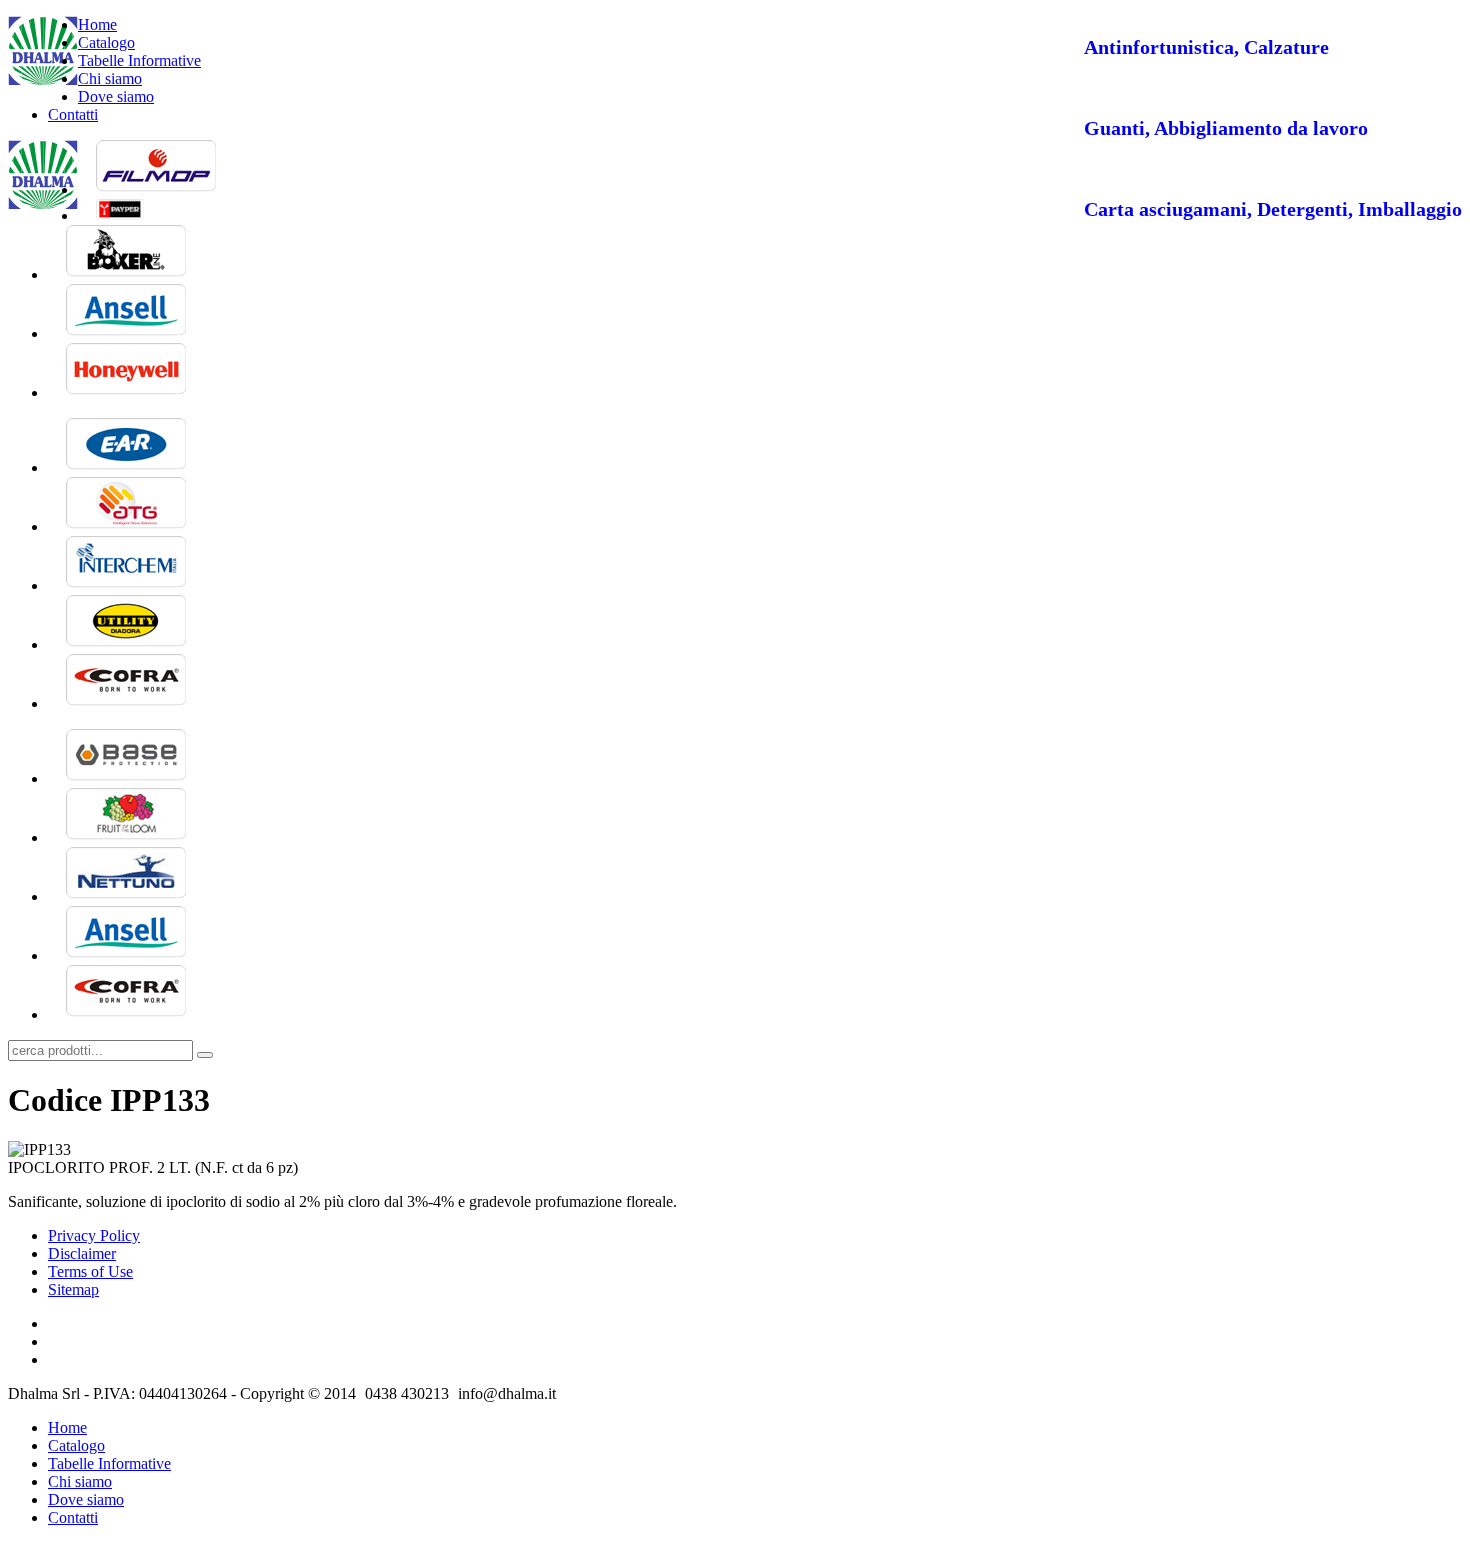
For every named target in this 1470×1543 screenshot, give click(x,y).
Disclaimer (82, 1253)
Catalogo (106, 42)
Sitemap (73, 1289)
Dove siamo (116, 96)
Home (97, 24)
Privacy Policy (94, 1235)
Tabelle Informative (139, 60)
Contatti (73, 114)
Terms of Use (90, 1271)
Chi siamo (110, 78)
